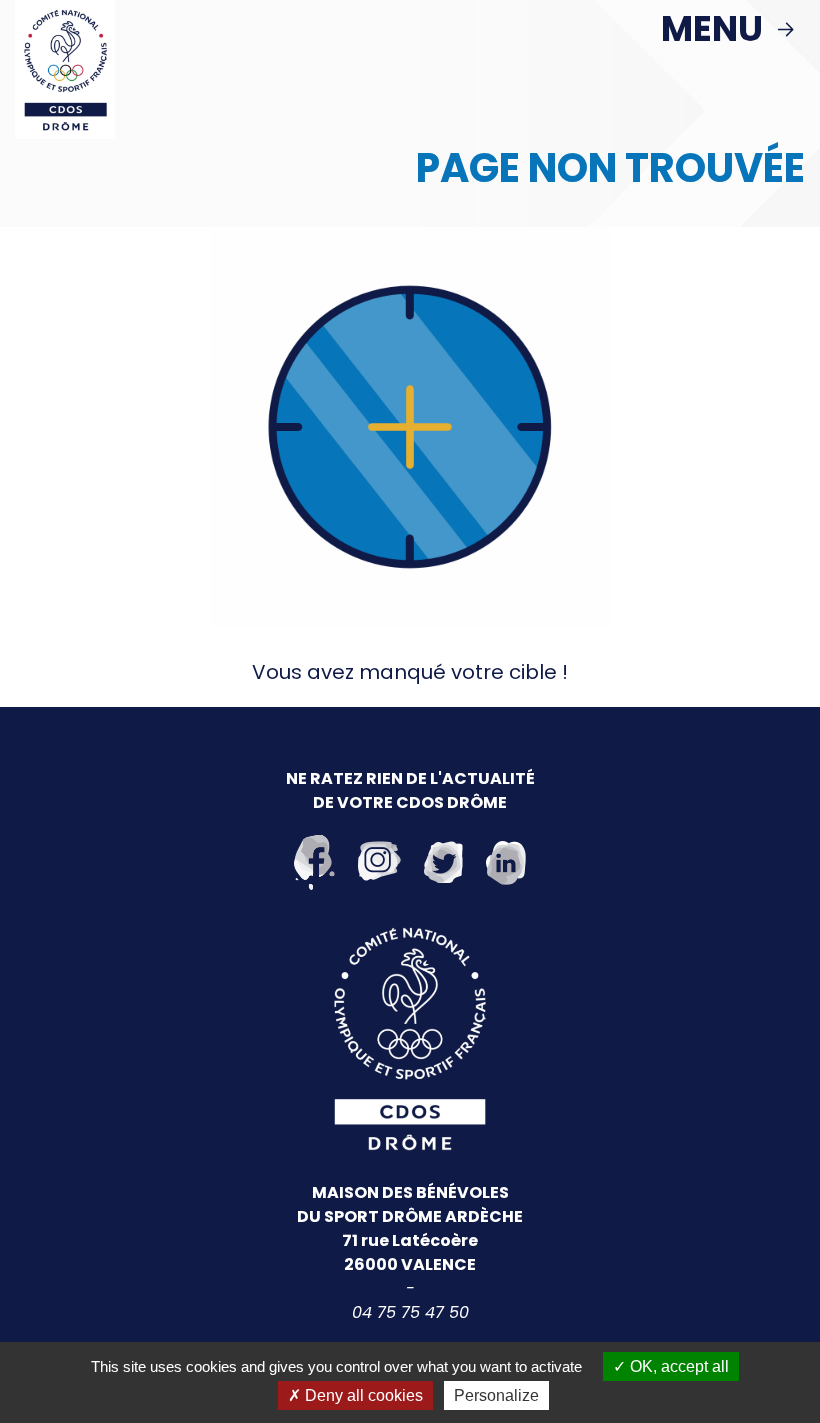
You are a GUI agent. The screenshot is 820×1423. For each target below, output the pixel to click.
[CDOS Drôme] (65, 68)
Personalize (496, 1395)
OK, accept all (677, 1366)
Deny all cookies (362, 1395)
